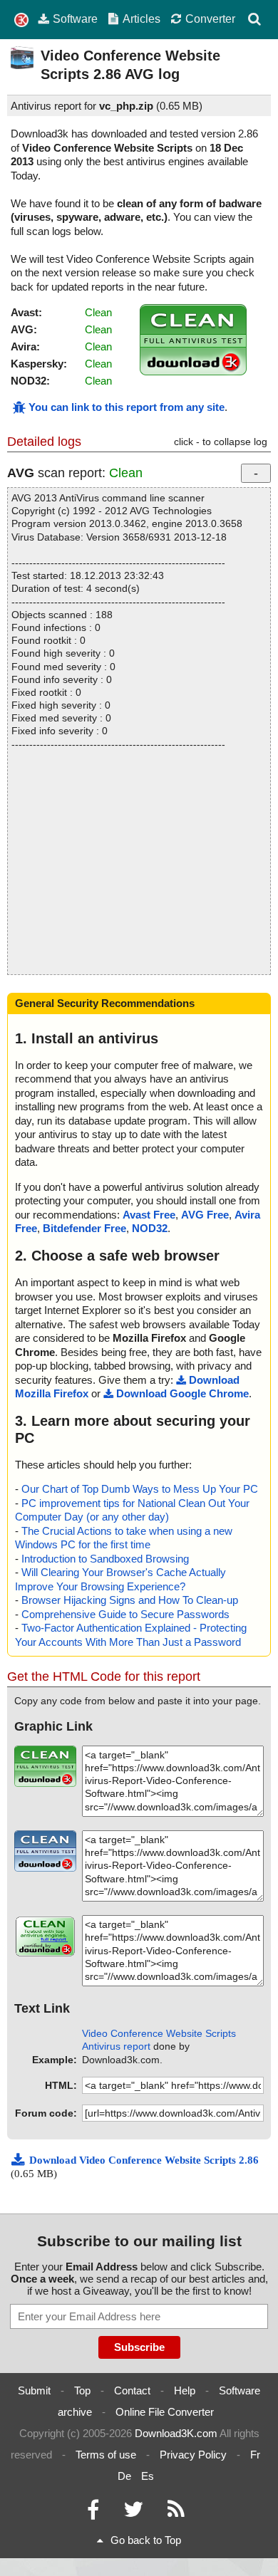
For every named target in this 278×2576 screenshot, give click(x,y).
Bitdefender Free (84, 1228)
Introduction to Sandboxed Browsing (105, 1559)
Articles (141, 19)
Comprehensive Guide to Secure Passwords (125, 1614)
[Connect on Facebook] (93, 2513)
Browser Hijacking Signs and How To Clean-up (130, 1600)
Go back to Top (146, 2540)
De (124, 2476)
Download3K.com (176, 2433)
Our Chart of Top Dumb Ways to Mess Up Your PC (140, 1489)
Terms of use (106, 2455)
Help (185, 2390)
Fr (255, 2455)
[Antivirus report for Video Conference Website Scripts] (193, 371)
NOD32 (150, 1228)
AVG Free (205, 1215)
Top (82, 2390)
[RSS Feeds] (176, 2513)
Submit (34, 2390)
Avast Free (149, 1215)
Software (75, 19)
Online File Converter (165, 2412)
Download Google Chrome (182, 1393)
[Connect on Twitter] (133, 2513)
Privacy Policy (193, 2455)
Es (148, 2476)
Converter (210, 19)
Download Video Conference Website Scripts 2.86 (144, 2160)
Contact (132, 2390)
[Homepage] (21, 20)
